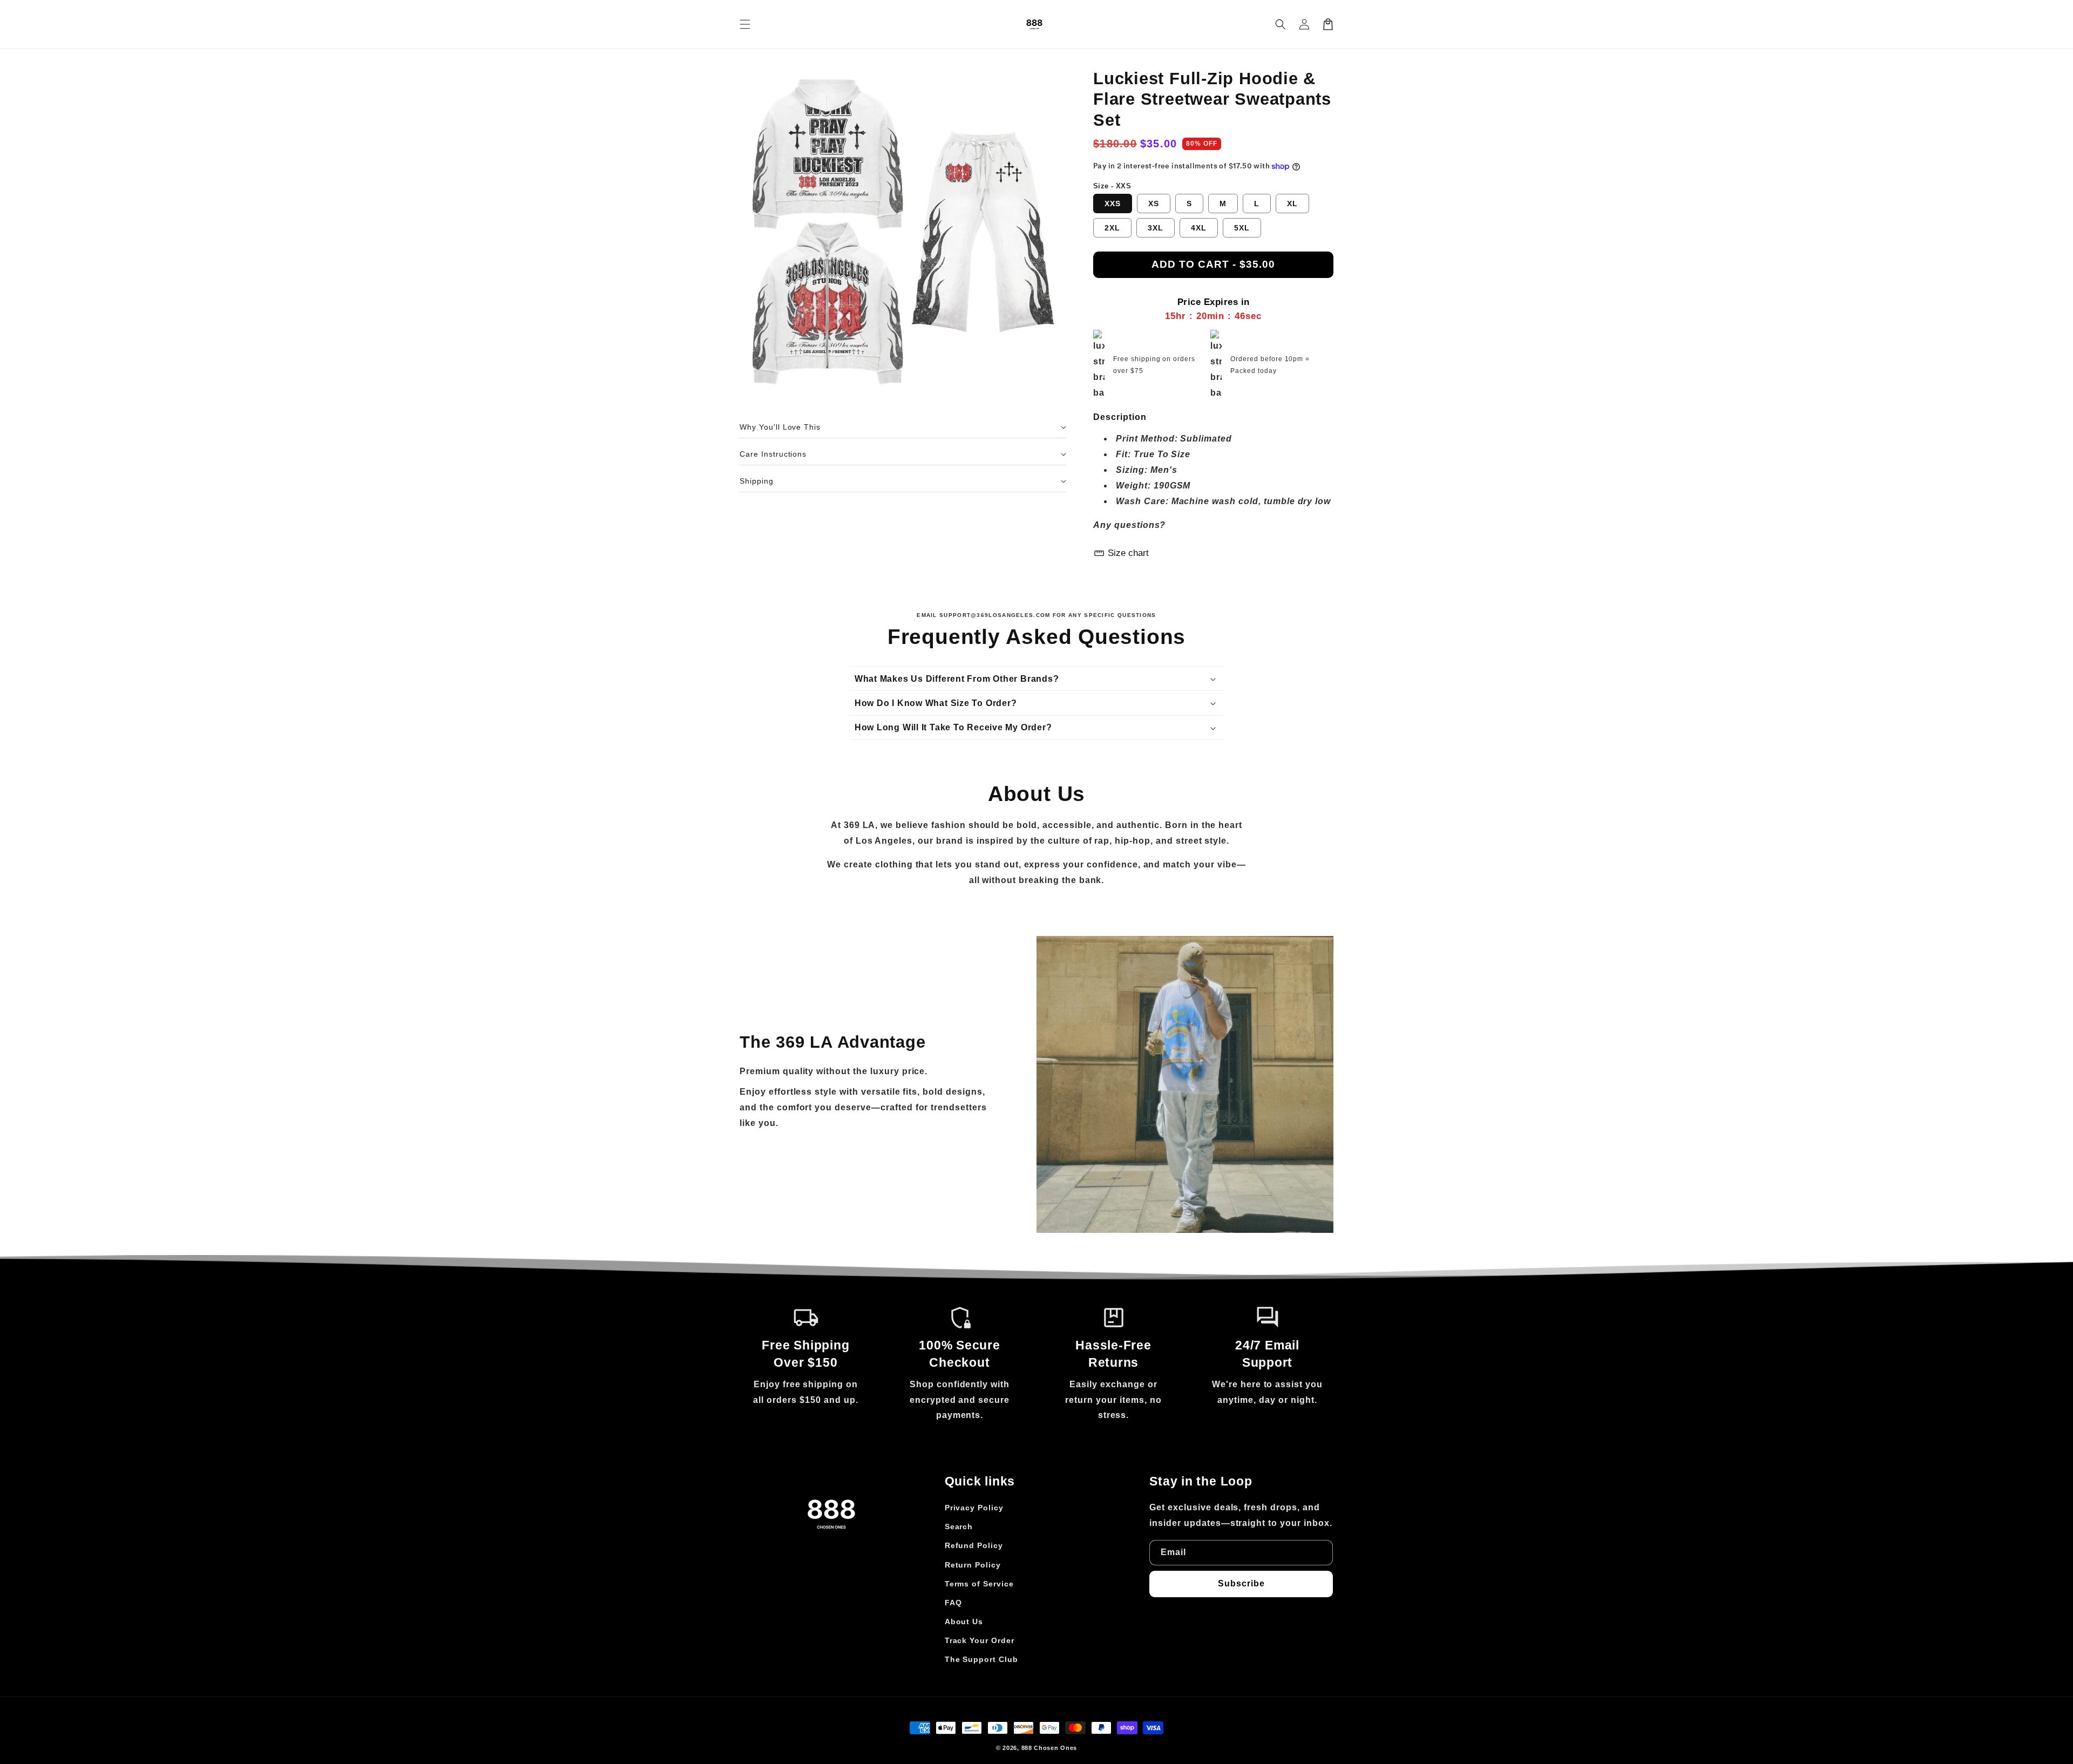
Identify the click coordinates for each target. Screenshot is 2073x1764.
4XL (1199, 228)
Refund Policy (974, 1545)
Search (959, 1526)
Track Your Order (980, 1640)
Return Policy (973, 1565)
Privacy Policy (974, 1508)
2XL (1112, 228)
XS (1154, 203)
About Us (964, 1621)
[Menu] (745, 24)
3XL (1156, 228)
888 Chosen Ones (1049, 1748)
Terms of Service (979, 1584)
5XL (1242, 228)
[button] (1281, 24)
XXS (1113, 203)
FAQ (953, 1603)
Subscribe (1241, 1583)
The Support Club (981, 1659)
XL (1292, 203)
